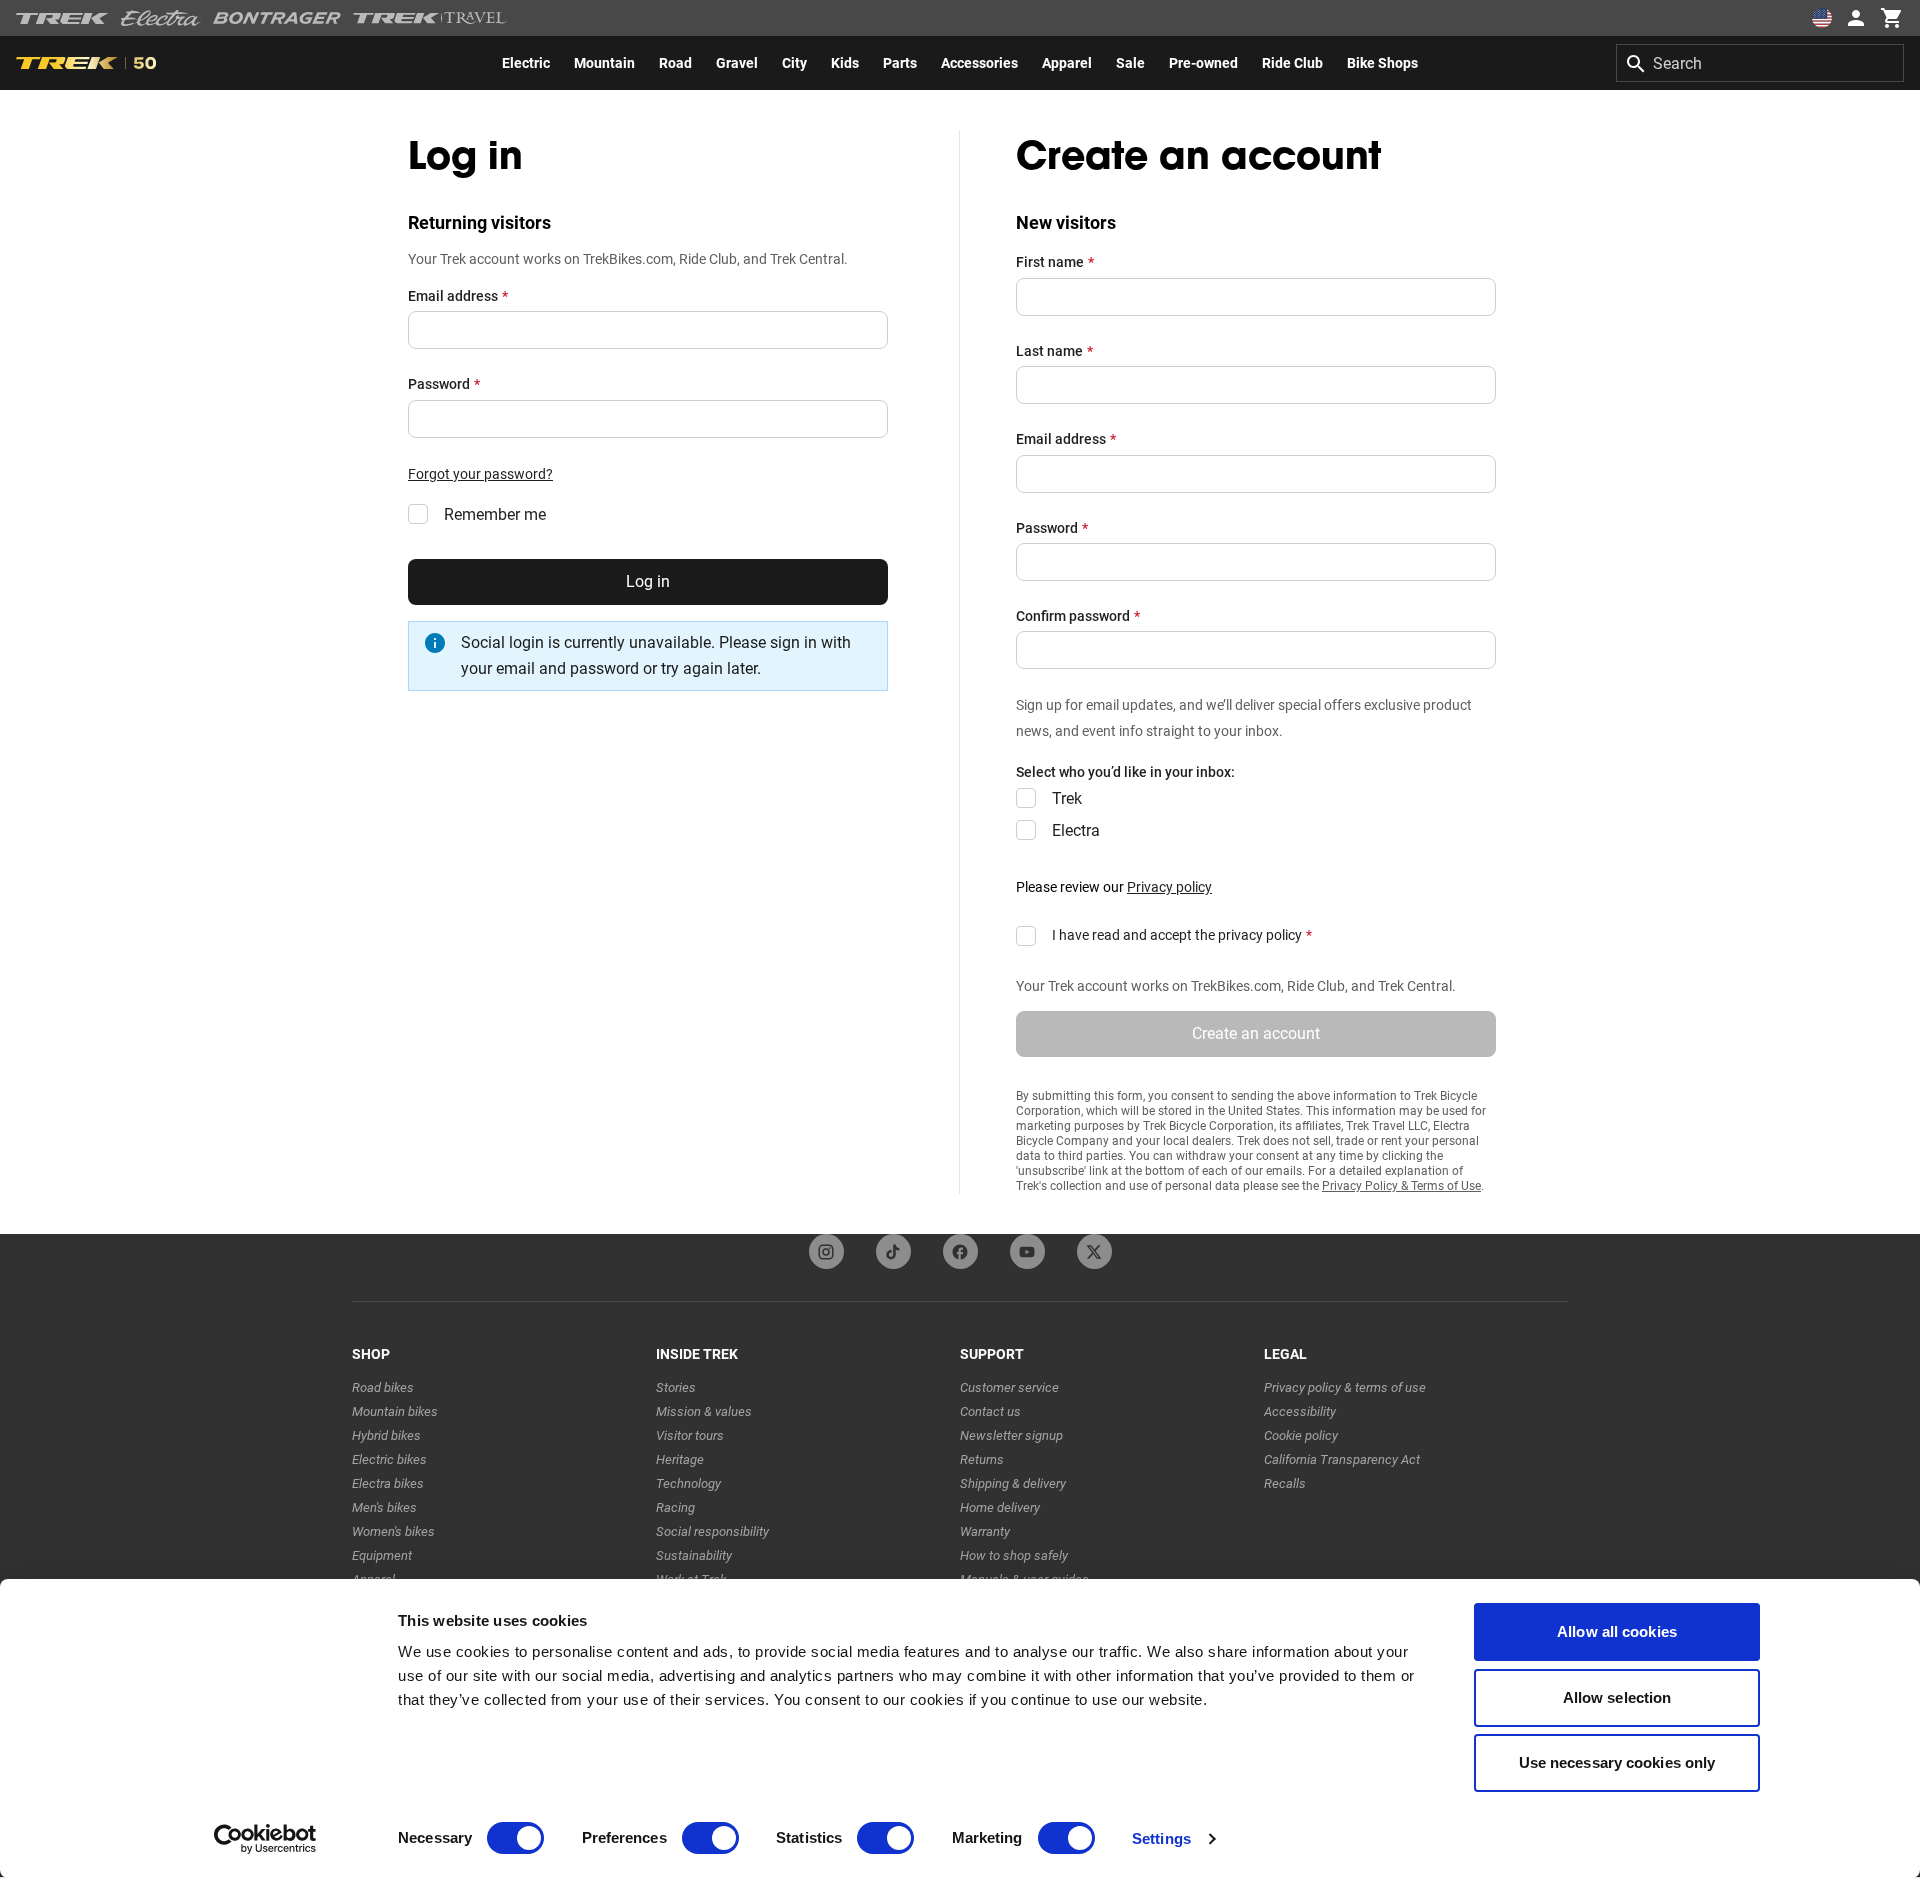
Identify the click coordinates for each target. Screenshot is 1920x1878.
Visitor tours (690, 1435)
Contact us (990, 1411)
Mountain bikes (395, 1411)
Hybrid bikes (386, 1435)
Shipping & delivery (1013, 1483)
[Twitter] (1094, 1251)
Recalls (1285, 1483)
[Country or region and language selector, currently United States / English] (1822, 18)
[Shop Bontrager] (277, 18)
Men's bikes (384, 1507)
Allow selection (1617, 1697)
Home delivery (1000, 1507)
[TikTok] (893, 1251)
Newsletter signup (1011, 1435)
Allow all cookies (1617, 1631)
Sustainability (694, 1555)
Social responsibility (712, 1531)
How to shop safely (1014, 1555)
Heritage (680, 1459)
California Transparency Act (1342, 1459)
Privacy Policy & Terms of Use (1401, 1186)
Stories (676, 1387)
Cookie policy (1301, 1435)
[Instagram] (826, 1251)
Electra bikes (388, 1483)
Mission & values (704, 1411)
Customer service (1009, 1387)
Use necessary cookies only (1617, 1762)
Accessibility (1300, 1411)
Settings (1161, 1838)
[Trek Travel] (430, 18)
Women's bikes (393, 1531)
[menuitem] (526, 63)
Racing (675, 1507)
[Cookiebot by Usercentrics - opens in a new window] (265, 1839)
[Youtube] (1027, 1251)
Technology (688, 1483)
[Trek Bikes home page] (62, 18)
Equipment (382, 1555)
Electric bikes (389, 1459)
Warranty (985, 1531)
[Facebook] (960, 1251)
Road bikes (383, 1387)
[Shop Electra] (161, 18)
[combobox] (1760, 63)
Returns (982, 1459)
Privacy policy (1169, 887)
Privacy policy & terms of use (1345, 1387)
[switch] (710, 1838)
